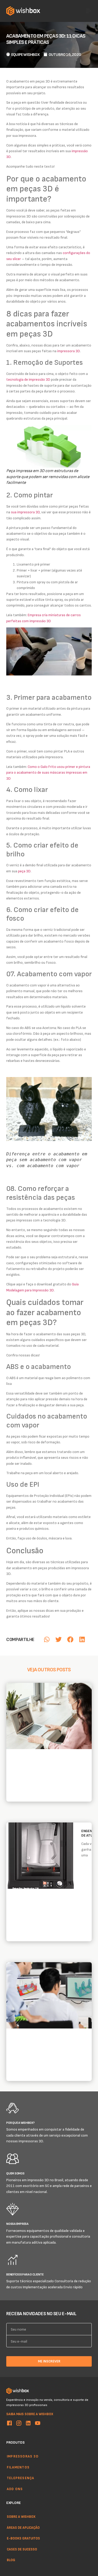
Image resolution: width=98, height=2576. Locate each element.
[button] (47, 1639)
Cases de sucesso (22, 2549)
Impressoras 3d (23, 2456)
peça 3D (24, 871)
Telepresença (21, 2478)
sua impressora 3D (25, 512)
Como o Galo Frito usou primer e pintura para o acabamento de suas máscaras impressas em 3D (48, 772)
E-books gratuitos (23, 2538)
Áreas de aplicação (23, 2527)
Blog (11, 2560)
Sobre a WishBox (21, 2516)
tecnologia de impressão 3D (28, 379)
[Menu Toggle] (89, 11)
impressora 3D (69, 351)
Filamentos (18, 2467)
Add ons (15, 2489)
